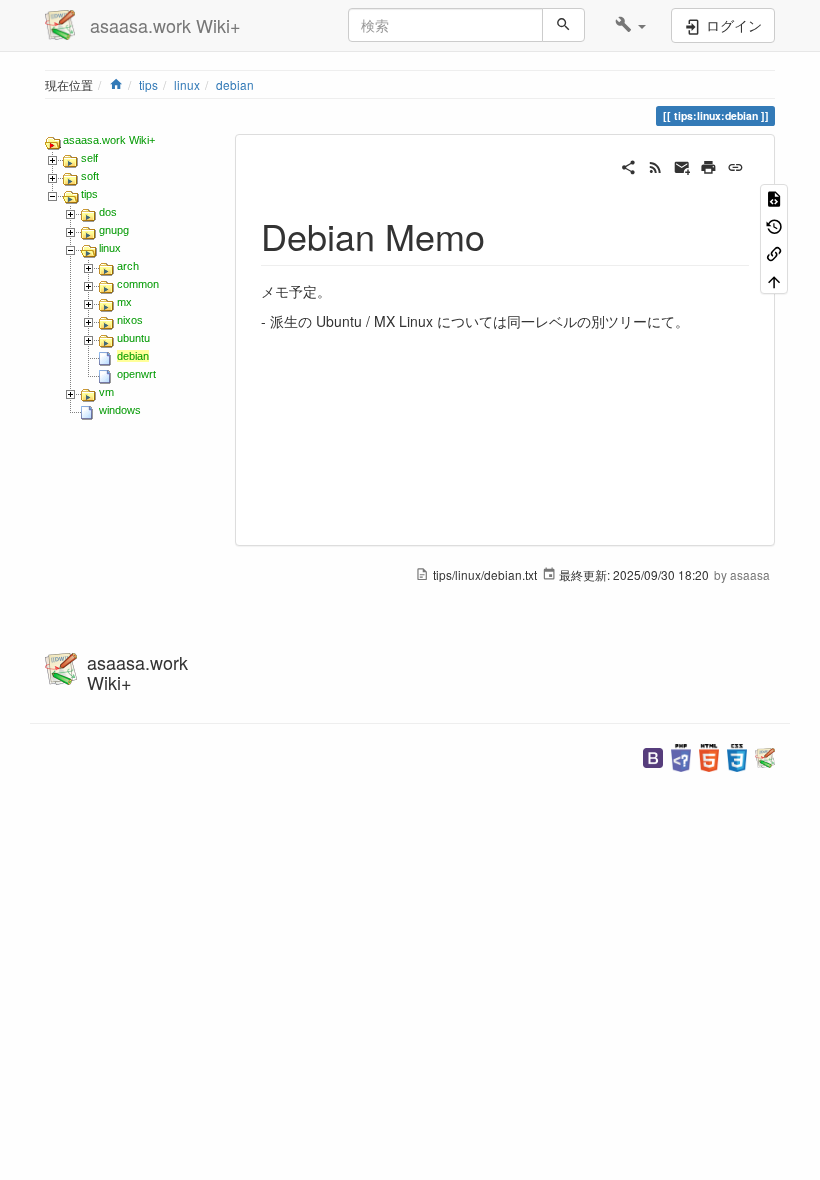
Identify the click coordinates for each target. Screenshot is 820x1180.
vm (106, 392)
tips (148, 84)
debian (235, 84)
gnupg (114, 230)
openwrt (136, 374)
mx (124, 302)
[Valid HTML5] (709, 755)
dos (108, 212)
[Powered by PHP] (681, 755)
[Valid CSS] (737, 755)
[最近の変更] (655, 165)
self (89, 158)
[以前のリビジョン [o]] (774, 224)
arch (128, 266)
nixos (130, 320)
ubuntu (133, 338)
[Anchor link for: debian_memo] (503, 235)
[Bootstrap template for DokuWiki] (653, 755)
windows (120, 410)
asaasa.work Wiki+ (109, 140)
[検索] (563, 25)
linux (187, 84)
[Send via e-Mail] (682, 165)
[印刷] (708, 165)
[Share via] (628, 165)
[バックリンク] (774, 252)
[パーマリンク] (735, 165)
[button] (630, 25)
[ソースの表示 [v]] (774, 197)
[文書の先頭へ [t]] (774, 279)
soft (90, 176)
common (138, 284)
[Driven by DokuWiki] (765, 755)
